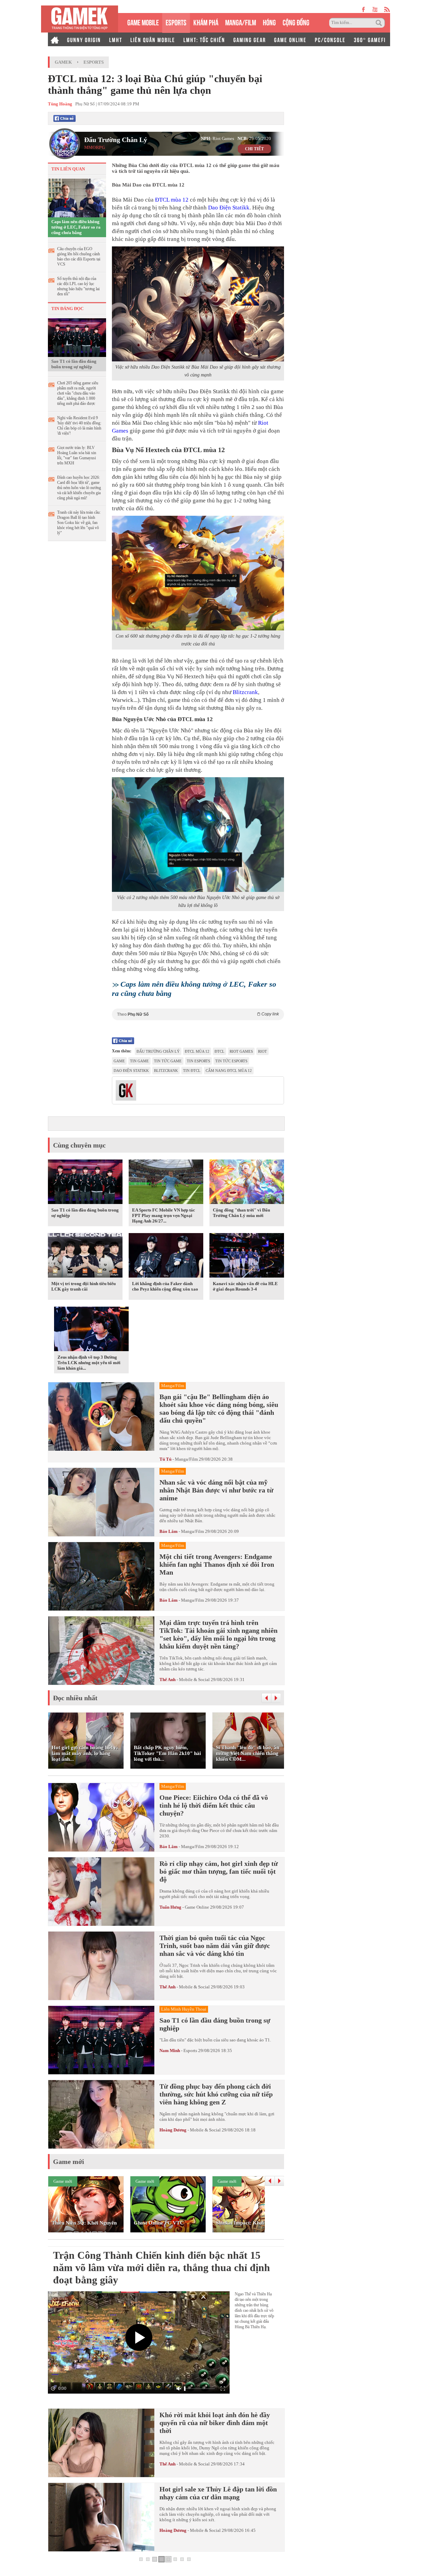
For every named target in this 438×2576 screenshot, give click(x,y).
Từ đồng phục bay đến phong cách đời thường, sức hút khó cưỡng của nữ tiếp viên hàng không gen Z (216, 2094)
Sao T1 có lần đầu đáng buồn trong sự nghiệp (74, 364)
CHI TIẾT (254, 149)
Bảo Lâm (169, 1531)
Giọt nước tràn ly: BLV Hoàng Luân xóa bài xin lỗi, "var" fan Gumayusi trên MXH (77, 455)
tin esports (198, 1061)
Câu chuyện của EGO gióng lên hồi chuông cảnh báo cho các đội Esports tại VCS (79, 257)
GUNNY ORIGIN (84, 39)
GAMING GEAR (250, 39)
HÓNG (269, 22)
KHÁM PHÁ (206, 22)
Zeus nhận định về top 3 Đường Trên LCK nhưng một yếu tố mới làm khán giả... (89, 1363)
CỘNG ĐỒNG (296, 22)
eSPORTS (176, 22)
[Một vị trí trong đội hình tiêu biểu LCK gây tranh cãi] (85, 1257)
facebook (364, 9)
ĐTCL (220, 1051)
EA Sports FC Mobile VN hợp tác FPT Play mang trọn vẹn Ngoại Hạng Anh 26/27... (164, 1215)
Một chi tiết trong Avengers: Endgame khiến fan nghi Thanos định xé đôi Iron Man (217, 1564)
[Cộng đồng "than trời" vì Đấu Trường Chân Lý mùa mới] (247, 1183)
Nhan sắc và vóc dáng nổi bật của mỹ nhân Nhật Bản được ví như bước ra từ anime (216, 1490)
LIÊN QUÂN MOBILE (153, 39)
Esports (94, 62)
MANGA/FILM (241, 22)
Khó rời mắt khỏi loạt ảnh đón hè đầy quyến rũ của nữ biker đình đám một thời (215, 2423)
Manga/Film (186, 1459)
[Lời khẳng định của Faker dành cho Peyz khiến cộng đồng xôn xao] (166, 1257)
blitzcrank (166, 1071)
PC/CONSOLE (330, 39)
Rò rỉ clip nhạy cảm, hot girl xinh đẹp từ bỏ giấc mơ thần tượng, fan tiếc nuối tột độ (219, 1871)
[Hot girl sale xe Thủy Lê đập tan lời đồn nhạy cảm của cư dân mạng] (101, 2517)
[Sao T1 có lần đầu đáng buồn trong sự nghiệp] (77, 337)
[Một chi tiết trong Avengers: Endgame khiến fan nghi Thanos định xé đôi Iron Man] (101, 1576)
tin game (139, 1061)
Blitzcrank (245, 692)
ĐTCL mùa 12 (171, 200)
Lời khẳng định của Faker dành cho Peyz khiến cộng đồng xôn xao (165, 1286)
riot (262, 1051)
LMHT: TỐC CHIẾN (204, 39)
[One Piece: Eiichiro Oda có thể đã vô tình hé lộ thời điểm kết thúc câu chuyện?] (101, 1817)
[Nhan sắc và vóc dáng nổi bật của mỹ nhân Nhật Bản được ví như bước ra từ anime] (101, 1502)
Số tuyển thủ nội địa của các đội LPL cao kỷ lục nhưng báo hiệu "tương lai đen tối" (78, 286)
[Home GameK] (55, 39)
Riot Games (241, 1051)
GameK (63, 62)
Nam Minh (170, 2050)
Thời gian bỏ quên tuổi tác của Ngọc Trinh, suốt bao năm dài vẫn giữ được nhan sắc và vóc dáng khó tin (215, 1946)
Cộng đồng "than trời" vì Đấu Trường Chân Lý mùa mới (241, 1213)
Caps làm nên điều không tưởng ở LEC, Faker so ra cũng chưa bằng (76, 227)
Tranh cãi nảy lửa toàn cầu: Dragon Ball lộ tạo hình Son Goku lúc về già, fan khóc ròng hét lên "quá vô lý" (79, 523)
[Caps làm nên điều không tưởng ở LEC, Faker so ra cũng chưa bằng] (77, 197)
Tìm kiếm (380, 23)
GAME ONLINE (290, 39)
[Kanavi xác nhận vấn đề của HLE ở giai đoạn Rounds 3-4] (247, 1257)
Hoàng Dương (173, 2130)
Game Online (197, 1907)
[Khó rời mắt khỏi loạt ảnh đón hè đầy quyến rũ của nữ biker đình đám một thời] (101, 2443)
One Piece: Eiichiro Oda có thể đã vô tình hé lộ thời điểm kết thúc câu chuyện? (214, 1805)
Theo (198, 1014)
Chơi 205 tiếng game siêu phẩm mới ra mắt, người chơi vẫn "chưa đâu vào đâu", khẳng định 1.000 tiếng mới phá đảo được (78, 393)
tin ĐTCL (192, 1071)
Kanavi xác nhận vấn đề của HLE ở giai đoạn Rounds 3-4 (245, 1286)
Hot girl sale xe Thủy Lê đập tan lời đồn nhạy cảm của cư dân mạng (218, 2493)
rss (387, 9)
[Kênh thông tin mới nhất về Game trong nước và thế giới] (80, 19)
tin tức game (168, 1061)
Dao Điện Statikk (229, 208)
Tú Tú (165, 1459)
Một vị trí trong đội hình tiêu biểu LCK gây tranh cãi (83, 1286)
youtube (375, 9)
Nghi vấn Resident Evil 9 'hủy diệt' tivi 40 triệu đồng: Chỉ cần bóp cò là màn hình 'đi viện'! (79, 426)
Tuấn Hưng (170, 1907)
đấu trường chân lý (158, 1051)
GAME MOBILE (143, 22)
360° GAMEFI (370, 39)
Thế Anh (168, 1680)
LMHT (116, 39)
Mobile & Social (194, 1680)
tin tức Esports (231, 1061)
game (119, 1061)
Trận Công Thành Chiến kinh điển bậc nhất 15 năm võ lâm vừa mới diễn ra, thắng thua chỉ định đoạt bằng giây (162, 2267)
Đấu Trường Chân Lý (116, 140)
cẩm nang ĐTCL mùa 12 (229, 1071)
